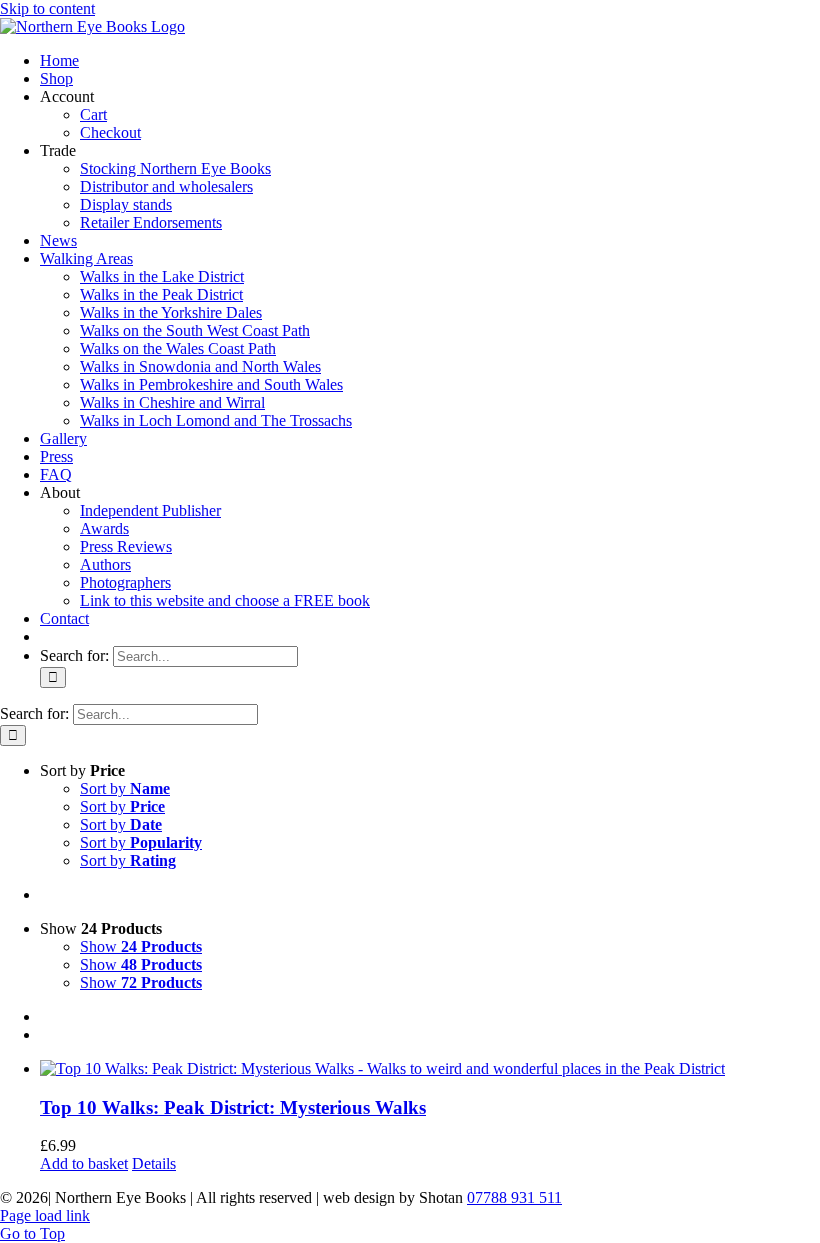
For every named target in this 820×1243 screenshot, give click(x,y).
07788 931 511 (514, 1197)
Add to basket (84, 1163)
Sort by (125, 788)
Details (154, 1163)
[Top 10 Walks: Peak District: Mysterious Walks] (430, 1069)
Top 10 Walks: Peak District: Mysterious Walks (233, 1107)
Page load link (45, 1215)
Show (141, 946)
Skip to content (47, 8)
